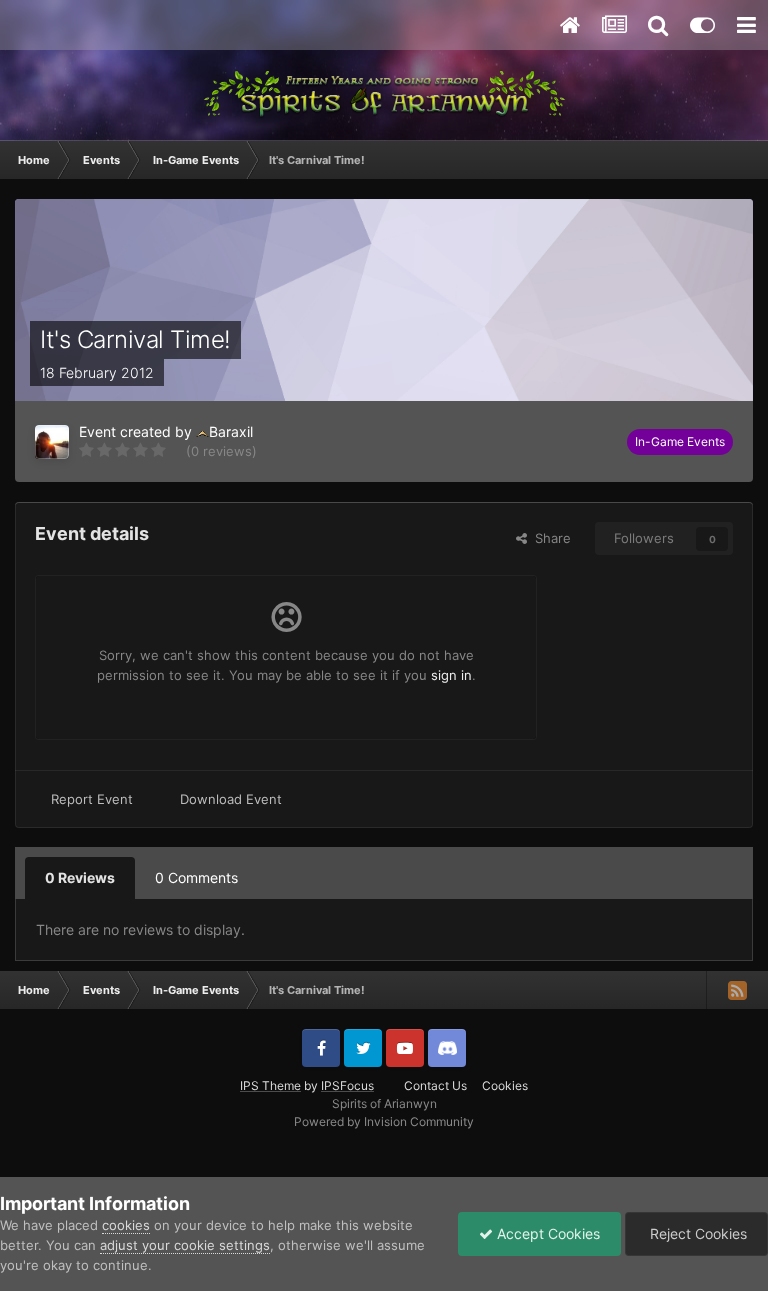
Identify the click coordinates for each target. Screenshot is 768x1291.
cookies (126, 1225)
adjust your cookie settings (185, 1245)
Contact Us (435, 1085)
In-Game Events (680, 441)
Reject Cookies (696, 1233)
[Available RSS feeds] (737, 990)
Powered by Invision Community (384, 1121)
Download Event (231, 799)
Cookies (505, 1085)
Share (549, 538)
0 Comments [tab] (196, 877)
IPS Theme (270, 1085)
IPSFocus (347, 1085)
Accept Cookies (546, 1233)
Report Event (92, 799)
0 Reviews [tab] (80, 877)
